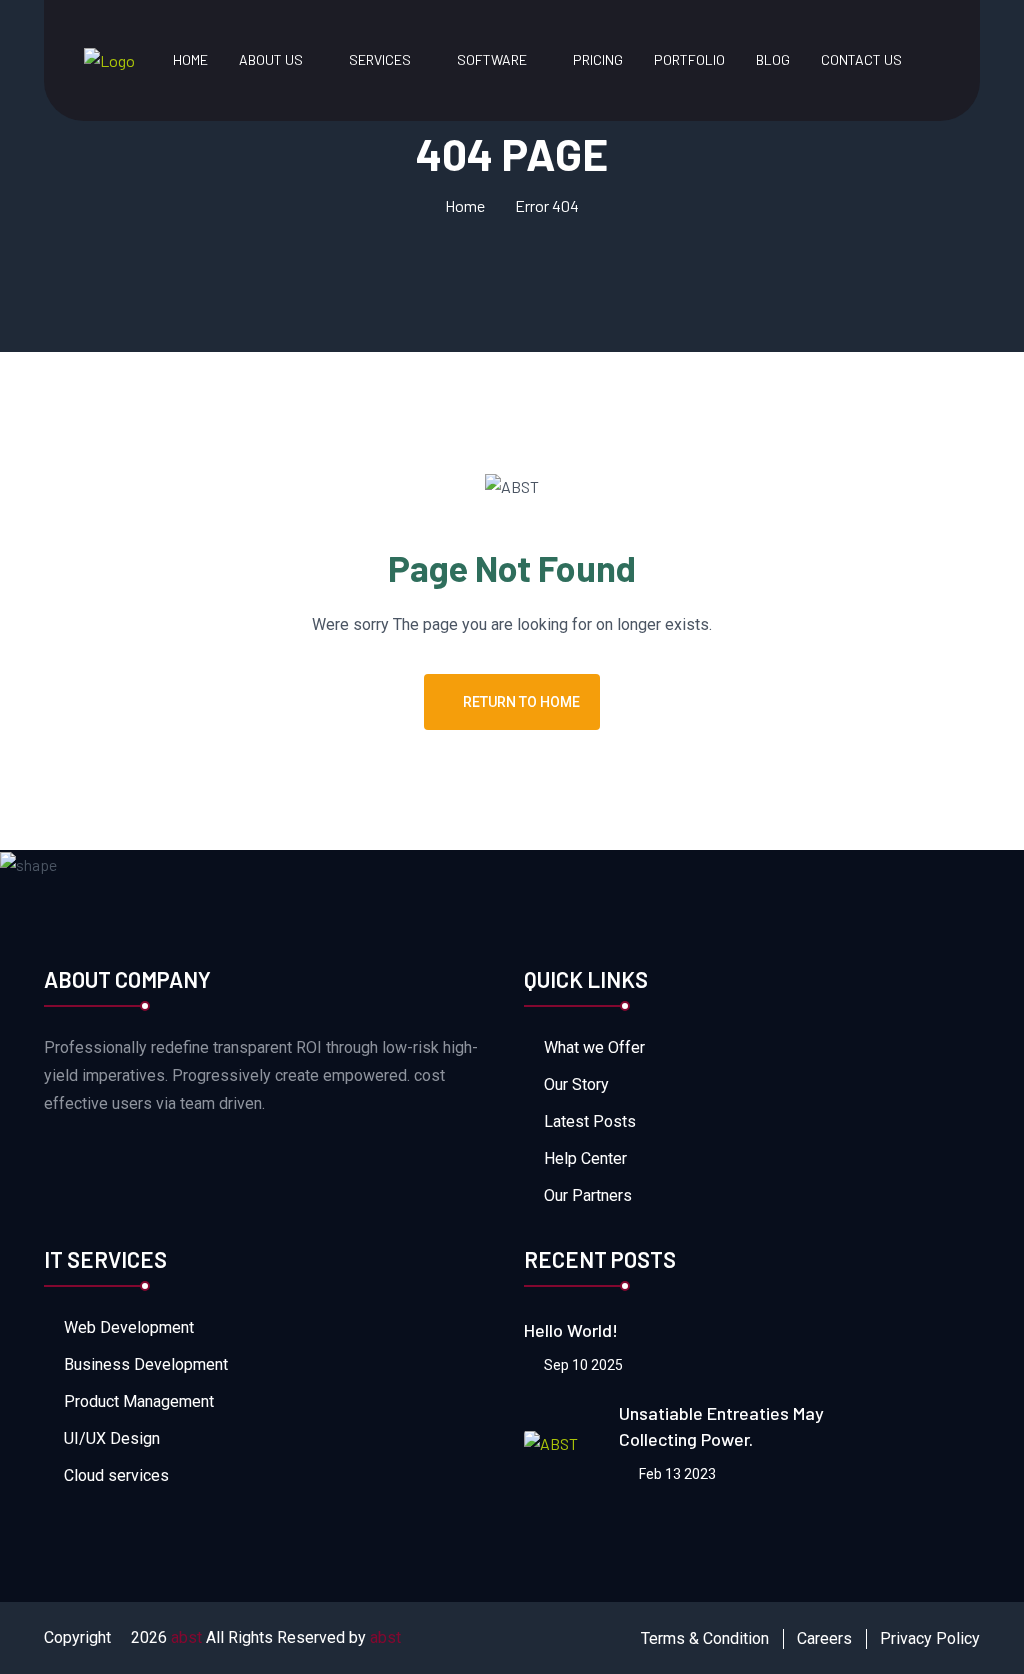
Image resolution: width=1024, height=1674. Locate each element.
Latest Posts (590, 1121)
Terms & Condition (705, 1638)
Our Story (576, 1084)
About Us (271, 59)
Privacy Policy (930, 1638)
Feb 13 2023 (676, 1474)
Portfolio (689, 59)
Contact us (861, 59)
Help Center (585, 1158)
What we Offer (594, 1047)
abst (186, 1637)
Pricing (598, 59)
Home (190, 59)
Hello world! (571, 1330)
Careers (824, 1638)
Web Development (129, 1327)
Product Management (139, 1401)
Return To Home (521, 702)
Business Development (146, 1364)
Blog (773, 59)
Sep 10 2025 (582, 1365)
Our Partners (588, 1195)
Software (492, 59)
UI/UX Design (112, 1438)
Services (380, 59)
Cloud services (116, 1475)
